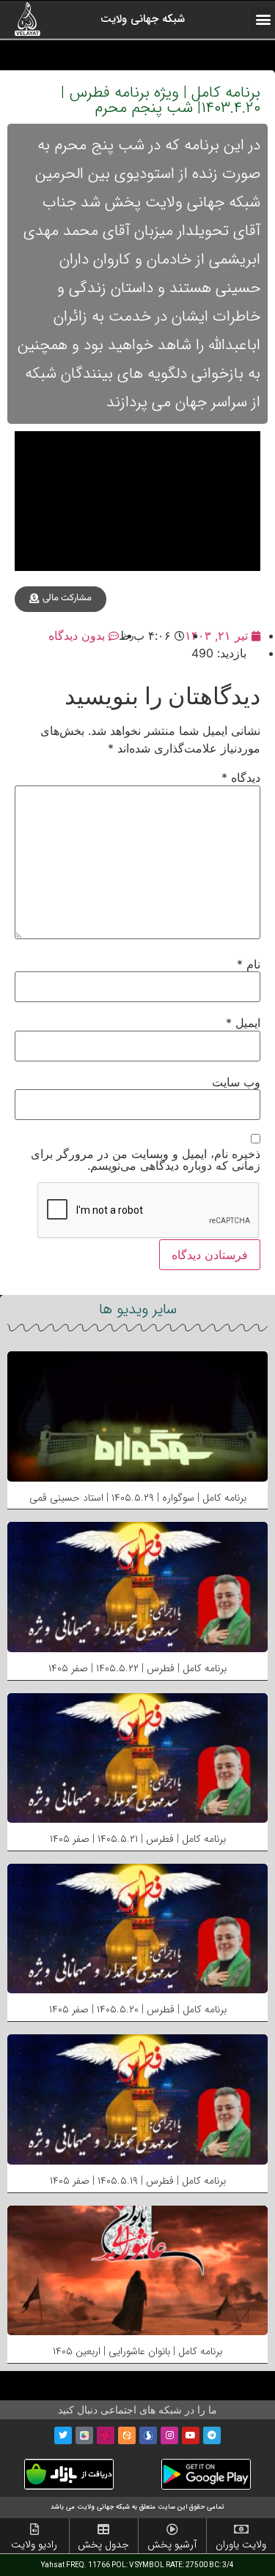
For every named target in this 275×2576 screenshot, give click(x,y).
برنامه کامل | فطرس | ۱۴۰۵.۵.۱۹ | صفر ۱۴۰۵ (138, 2181)
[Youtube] (191, 2435)
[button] (263, 19)
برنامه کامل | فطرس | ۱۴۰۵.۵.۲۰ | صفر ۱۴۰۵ (138, 2009)
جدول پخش (103, 2545)
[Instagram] (169, 2435)
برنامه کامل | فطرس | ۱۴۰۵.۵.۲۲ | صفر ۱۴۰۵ (137, 1668)
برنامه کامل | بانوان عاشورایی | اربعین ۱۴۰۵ (137, 2351)
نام (249, 964)
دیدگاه (241, 777)
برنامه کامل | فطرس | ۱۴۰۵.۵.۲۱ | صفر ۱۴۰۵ (138, 1839)
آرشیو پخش (172, 2545)
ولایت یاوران (241, 2545)
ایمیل (243, 1023)
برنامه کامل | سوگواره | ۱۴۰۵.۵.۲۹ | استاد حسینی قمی (138, 1498)
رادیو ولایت (34, 2545)
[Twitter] (63, 2435)
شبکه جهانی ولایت (143, 19)
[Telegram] (212, 2435)
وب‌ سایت (236, 1082)
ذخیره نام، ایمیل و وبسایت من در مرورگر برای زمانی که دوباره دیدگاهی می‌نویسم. (146, 1160)
